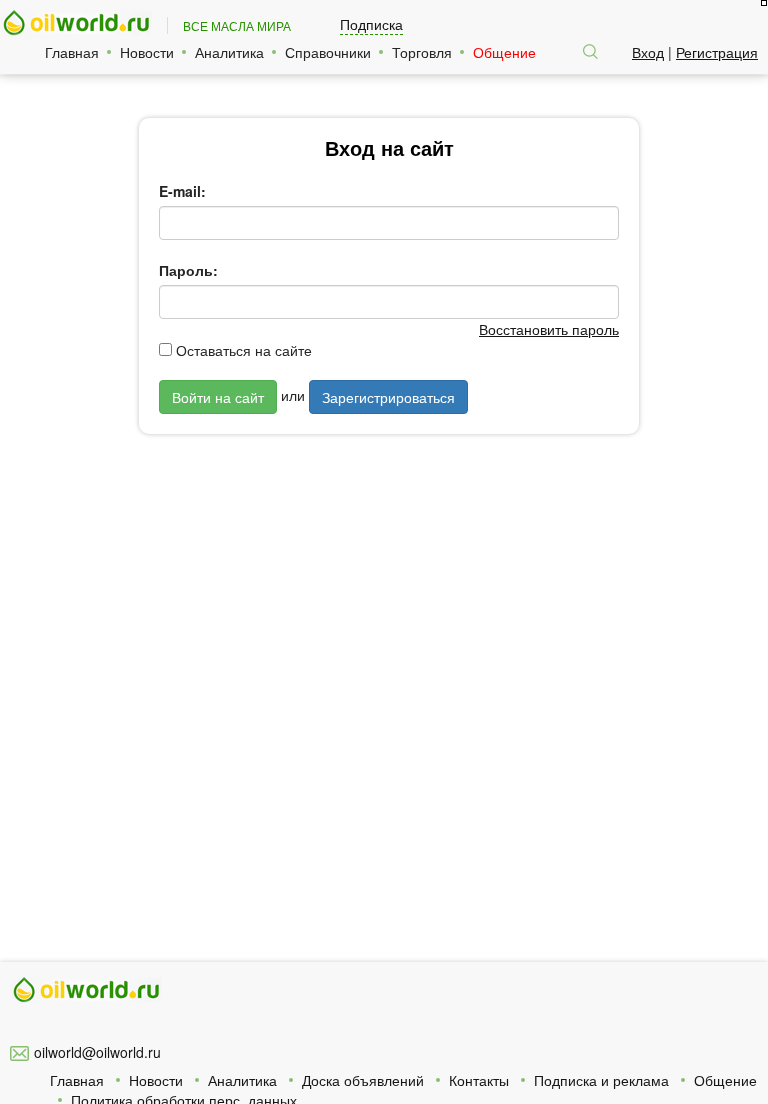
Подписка (371, 24)
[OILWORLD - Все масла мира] (76, 23)
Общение (504, 52)
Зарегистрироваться (388, 397)
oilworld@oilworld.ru (97, 1052)
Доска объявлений (363, 1080)
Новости (147, 52)
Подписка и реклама (601, 1080)
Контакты (479, 1080)
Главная (72, 52)
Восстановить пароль (549, 329)
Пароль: (188, 270)
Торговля (422, 52)
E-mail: (182, 191)
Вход (648, 52)
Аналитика (229, 52)
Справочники (328, 52)
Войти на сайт (218, 397)
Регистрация (717, 52)
